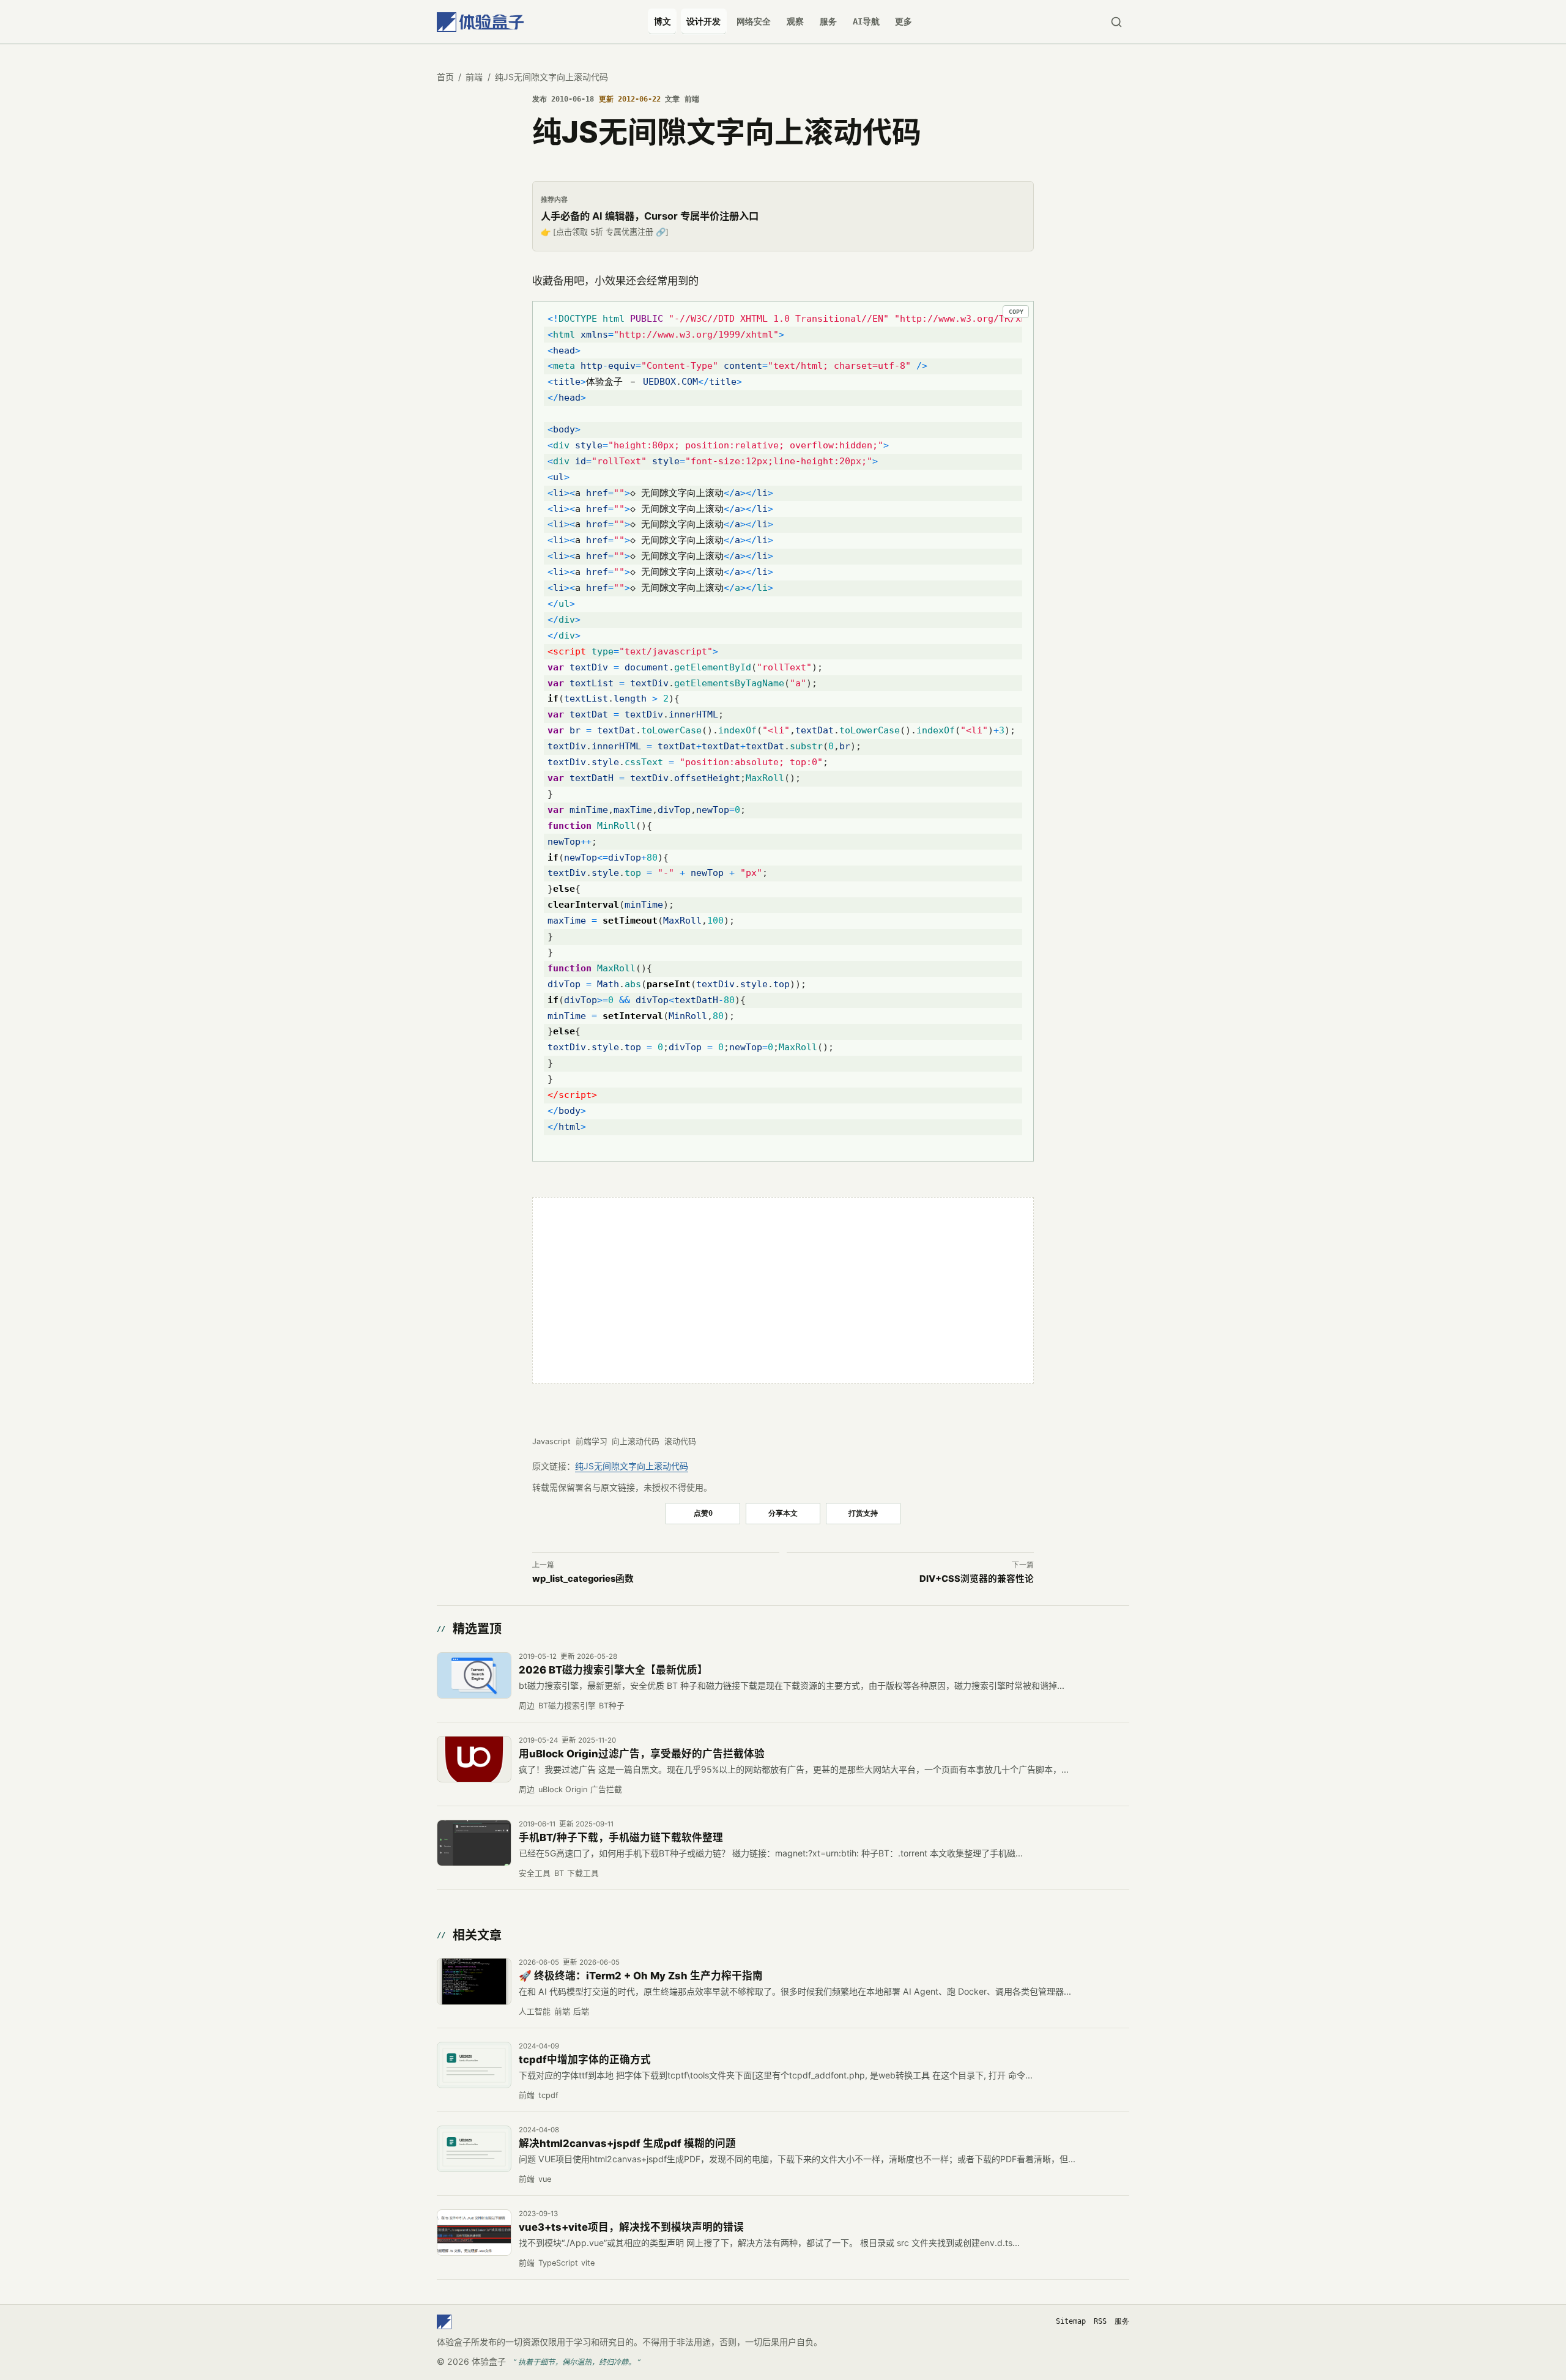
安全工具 (535, 1873)
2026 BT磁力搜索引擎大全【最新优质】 (613, 1670)
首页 (445, 77)
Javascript (551, 1441)
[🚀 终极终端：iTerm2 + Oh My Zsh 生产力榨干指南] (474, 1981)
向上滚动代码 (636, 1441)
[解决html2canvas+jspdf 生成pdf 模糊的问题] (474, 2149)
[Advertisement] (783, 1291)
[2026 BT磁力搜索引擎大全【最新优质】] (474, 1675)
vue (545, 2179)
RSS (1100, 2321)
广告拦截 (606, 1789)
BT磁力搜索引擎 (567, 1706)
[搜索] (1116, 22)
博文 (662, 21)
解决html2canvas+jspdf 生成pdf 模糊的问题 (627, 2143)
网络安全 (754, 21)
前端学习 (592, 1441)
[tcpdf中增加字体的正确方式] (474, 2065)
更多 (904, 21)
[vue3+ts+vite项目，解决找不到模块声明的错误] (474, 2233)
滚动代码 (680, 1441)
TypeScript (558, 2263)
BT (559, 1873)
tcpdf (548, 2095)
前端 (474, 77)
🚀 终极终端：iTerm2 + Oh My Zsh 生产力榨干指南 (641, 1976)
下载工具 (583, 1873)
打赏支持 (863, 1513)
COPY (1016, 312)
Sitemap (1071, 2321)
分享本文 (783, 1513)
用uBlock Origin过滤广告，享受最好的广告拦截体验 (642, 1754)
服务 (828, 21)
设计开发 (703, 21)
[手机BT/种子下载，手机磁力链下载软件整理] (474, 1843)
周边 (527, 1706)
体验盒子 (489, 2361)
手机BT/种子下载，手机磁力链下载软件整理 (621, 1837)
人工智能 (535, 2011)
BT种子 (612, 1706)
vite (588, 2263)
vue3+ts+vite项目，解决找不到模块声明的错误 (631, 2227)
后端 (581, 2011)
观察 (795, 21)
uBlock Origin (563, 1789)
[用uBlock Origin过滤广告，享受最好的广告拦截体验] (474, 1759)
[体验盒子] (480, 22)
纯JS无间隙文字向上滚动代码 (632, 1466)
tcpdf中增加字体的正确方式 (585, 2059)
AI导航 (866, 21)
